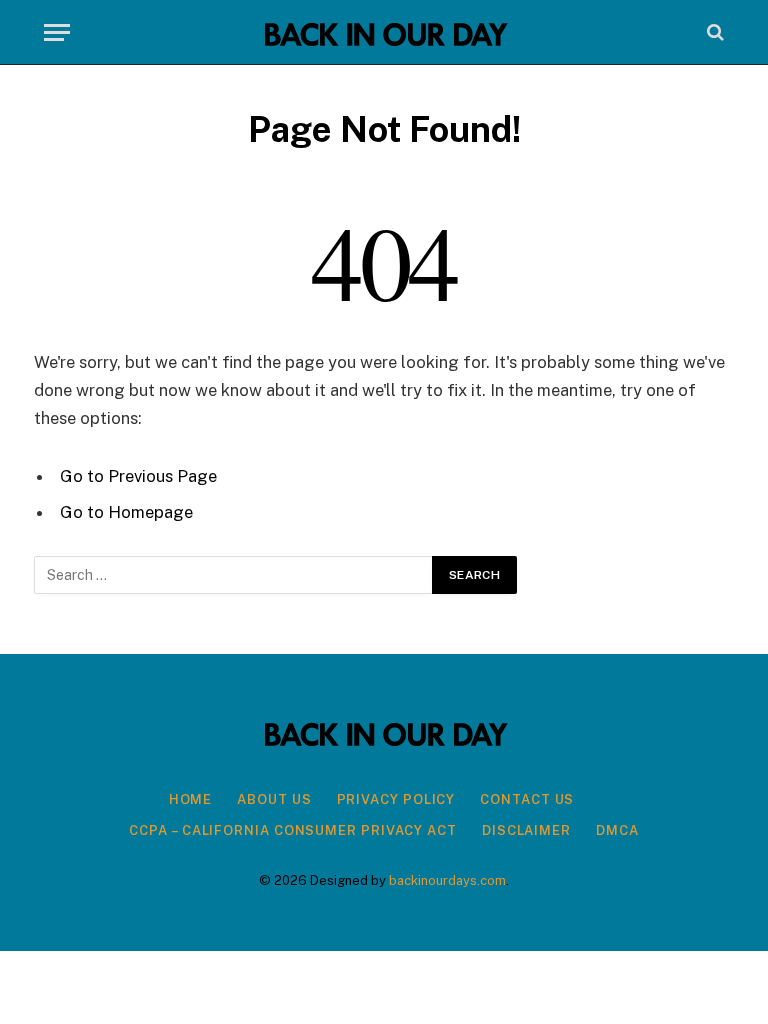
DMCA (617, 830)
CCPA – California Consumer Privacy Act (293, 830)
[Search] (713, 32)
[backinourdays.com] (384, 32)
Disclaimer (526, 830)
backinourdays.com (447, 880)
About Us (274, 799)
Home (191, 799)
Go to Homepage (126, 512)
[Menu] (57, 32)
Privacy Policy (396, 799)
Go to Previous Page (138, 476)
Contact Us (527, 799)
